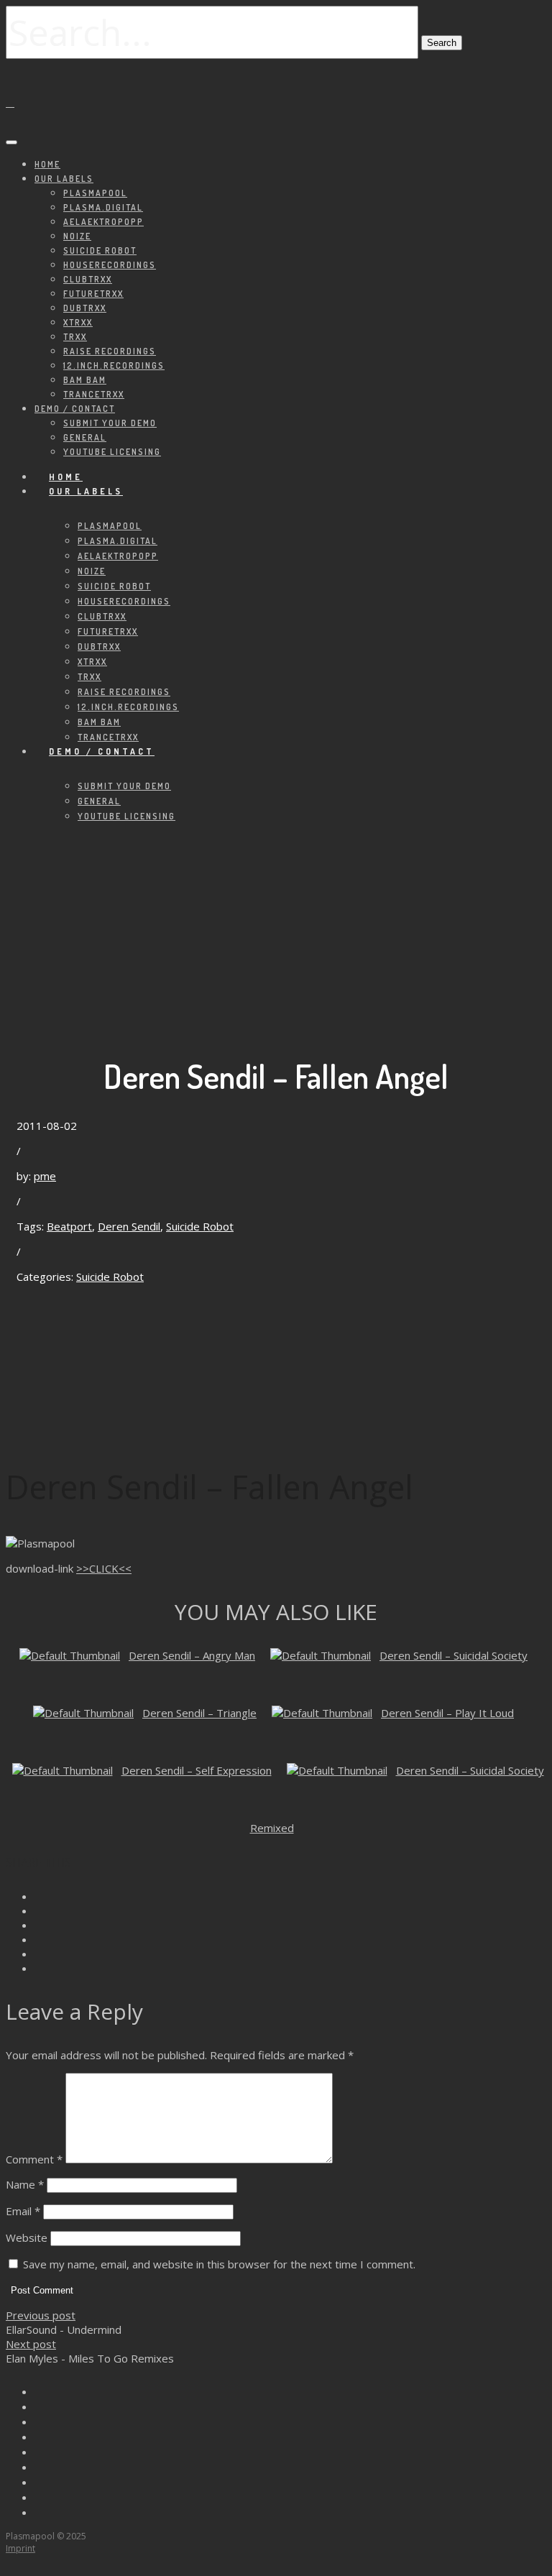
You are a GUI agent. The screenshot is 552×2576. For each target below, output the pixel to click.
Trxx (75, 337)
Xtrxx (78, 322)
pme (45, 1176)
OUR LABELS (64, 179)
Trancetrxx (94, 394)
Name (25, 2184)
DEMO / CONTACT (75, 409)
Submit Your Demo (110, 423)
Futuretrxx (93, 294)
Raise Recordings (110, 351)
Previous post (41, 2315)
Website (27, 2237)
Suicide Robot (100, 250)
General (85, 437)
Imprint (20, 2548)
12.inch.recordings (114, 365)
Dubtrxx (85, 308)
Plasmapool (95, 193)
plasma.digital (103, 207)
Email (23, 2211)
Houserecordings (110, 265)
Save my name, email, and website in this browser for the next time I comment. (219, 2264)
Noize (77, 236)
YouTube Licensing (112, 452)
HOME (47, 164)
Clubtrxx (88, 279)
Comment (34, 2159)
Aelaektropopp (103, 222)
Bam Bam (85, 380)
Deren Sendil (129, 1226)
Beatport (69, 1226)
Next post (31, 2344)
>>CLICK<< (104, 1568)
